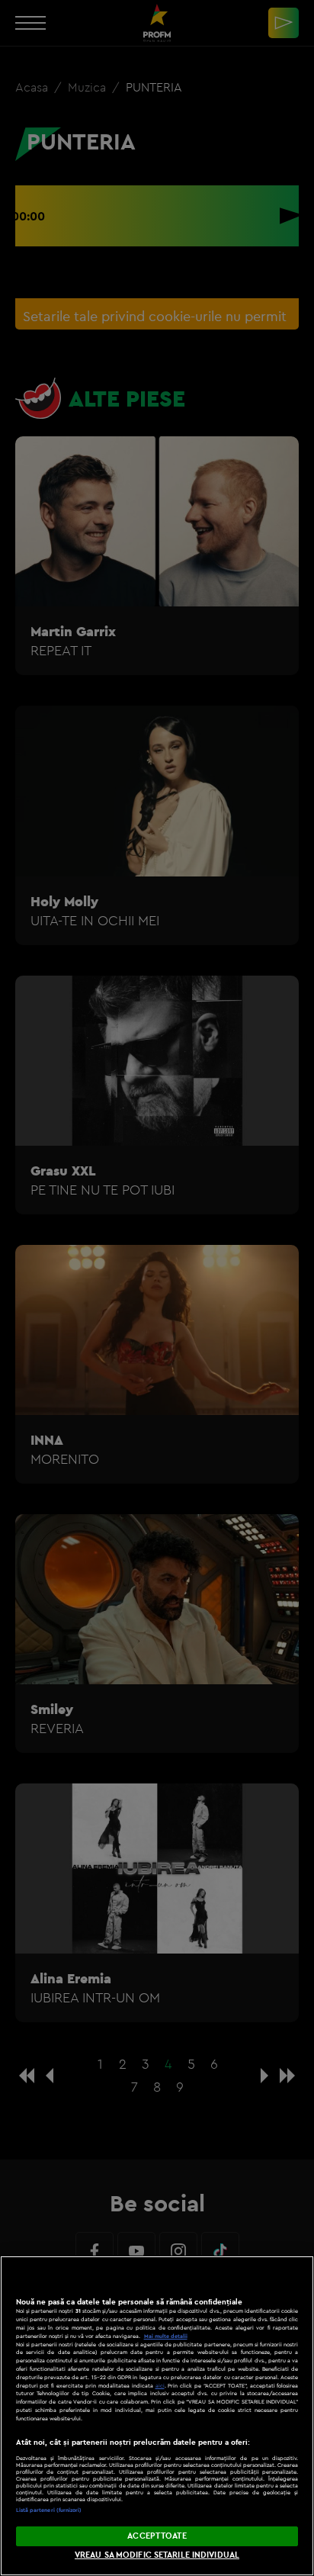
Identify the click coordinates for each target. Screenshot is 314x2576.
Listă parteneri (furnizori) (49, 2510)
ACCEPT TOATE (157, 2536)
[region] (157, 2416)
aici (160, 2386)
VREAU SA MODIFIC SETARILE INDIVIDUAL (157, 2555)
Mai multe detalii (166, 2336)
